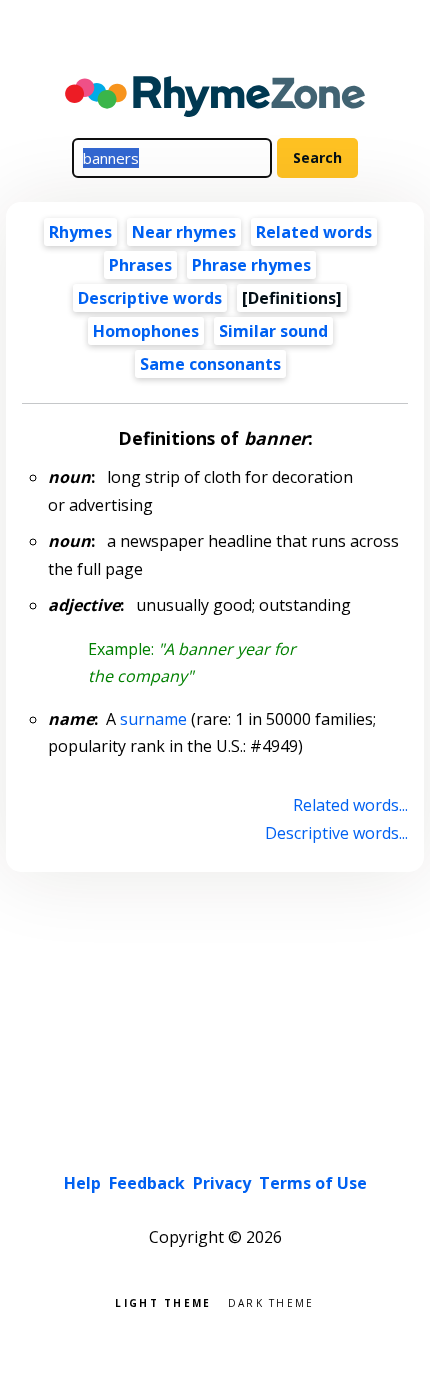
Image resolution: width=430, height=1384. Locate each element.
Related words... (350, 805)
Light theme (163, 1301)
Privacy (222, 1183)
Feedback (147, 1183)
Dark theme (271, 1301)
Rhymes (80, 232)
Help (82, 1183)
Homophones (146, 331)
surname (153, 719)
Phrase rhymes (251, 265)
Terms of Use (313, 1183)
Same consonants (210, 364)
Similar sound (273, 331)
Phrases (140, 265)
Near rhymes (184, 232)
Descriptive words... (336, 833)
